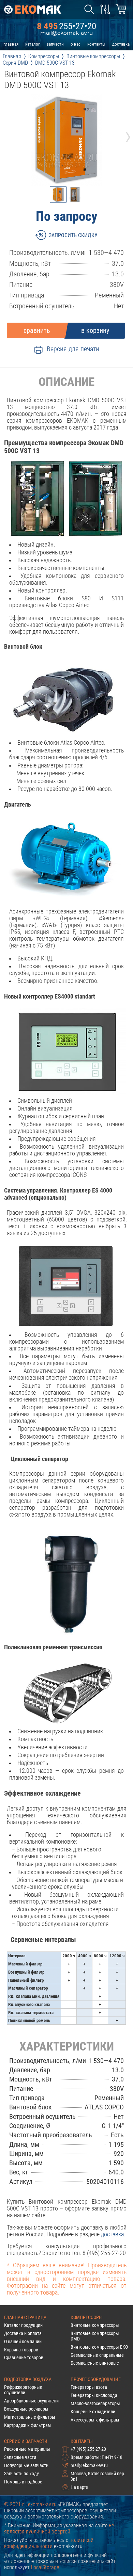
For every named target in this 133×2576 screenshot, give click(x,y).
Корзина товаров (21, 2350)
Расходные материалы (27, 2449)
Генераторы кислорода (94, 2395)
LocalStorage (45, 2567)
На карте (79, 2487)
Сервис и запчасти (26, 2441)
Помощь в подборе (23, 2482)
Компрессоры (87, 2317)
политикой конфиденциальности (49, 2543)
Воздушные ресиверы (26, 2409)
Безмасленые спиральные (97, 2355)
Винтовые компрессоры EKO (99, 2347)
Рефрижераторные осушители (23, 2390)
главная (11, 44)
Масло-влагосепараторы (95, 2403)
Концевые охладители (93, 2412)
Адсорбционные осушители (31, 2401)
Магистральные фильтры (30, 2417)
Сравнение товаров (24, 2358)
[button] (58, 195)
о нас (76, 44)
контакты (96, 44)
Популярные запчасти (26, 2465)
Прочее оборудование (96, 2379)
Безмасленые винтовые (95, 2363)
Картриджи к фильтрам (27, 2425)
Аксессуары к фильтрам (95, 2420)
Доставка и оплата (23, 2333)
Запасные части (20, 2457)
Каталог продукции (23, 2325)
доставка (121, 44)
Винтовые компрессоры (95, 2325)
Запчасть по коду (21, 2474)
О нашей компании (23, 2342)
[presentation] (5, 135)
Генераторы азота (89, 2387)
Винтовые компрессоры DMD (95, 2336)
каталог (33, 44)
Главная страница (25, 2317)
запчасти (55, 44)
